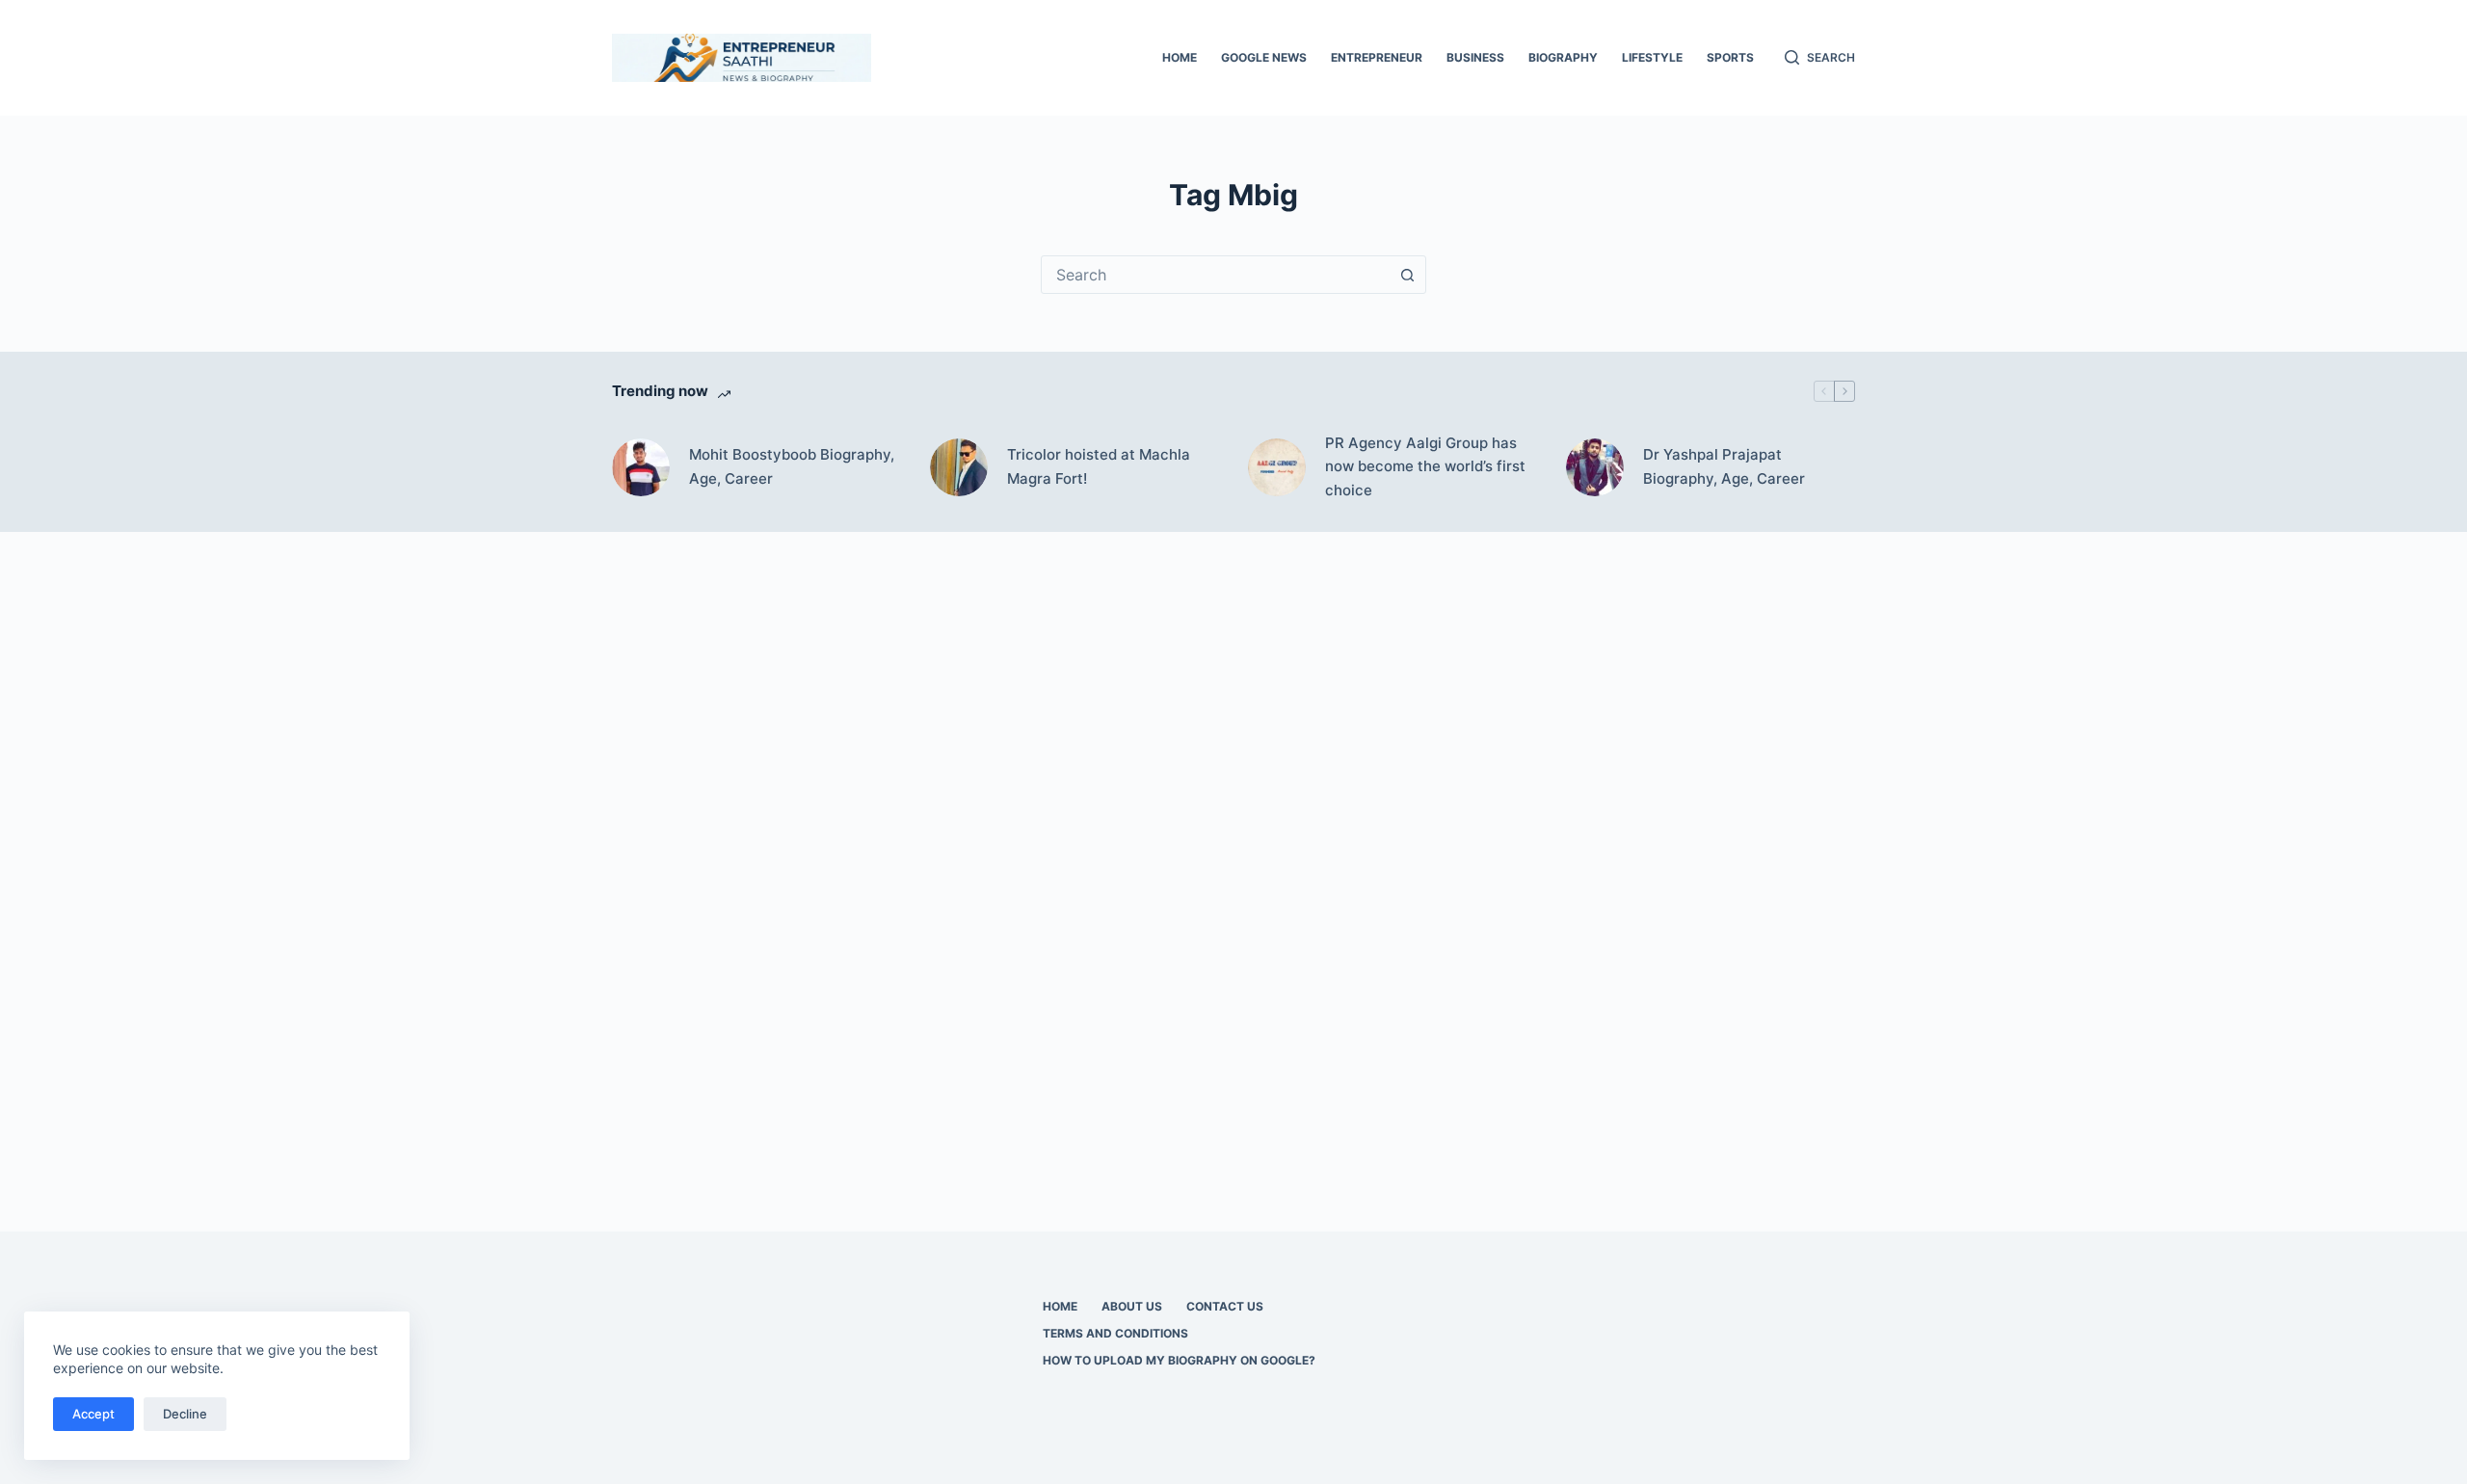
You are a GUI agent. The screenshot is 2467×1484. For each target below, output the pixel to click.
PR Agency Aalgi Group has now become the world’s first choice (1425, 467)
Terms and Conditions (1115, 1333)
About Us (1132, 1306)
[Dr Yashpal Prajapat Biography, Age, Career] (1595, 467)
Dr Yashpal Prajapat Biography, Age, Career (1724, 466)
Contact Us (1225, 1306)
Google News (1264, 57)
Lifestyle (1652, 57)
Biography (1563, 57)
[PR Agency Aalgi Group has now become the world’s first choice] (1277, 467)
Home (1180, 57)
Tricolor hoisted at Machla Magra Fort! (1099, 466)
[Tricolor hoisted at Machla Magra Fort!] (959, 467)
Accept (93, 1414)
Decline (185, 1414)
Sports (1730, 57)
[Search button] (1407, 275)
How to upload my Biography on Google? (1179, 1360)
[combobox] (1215, 275)
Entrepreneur (1377, 57)
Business (1475, 57)
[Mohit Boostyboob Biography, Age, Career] (641, 467)
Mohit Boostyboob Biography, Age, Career (792, 466)
